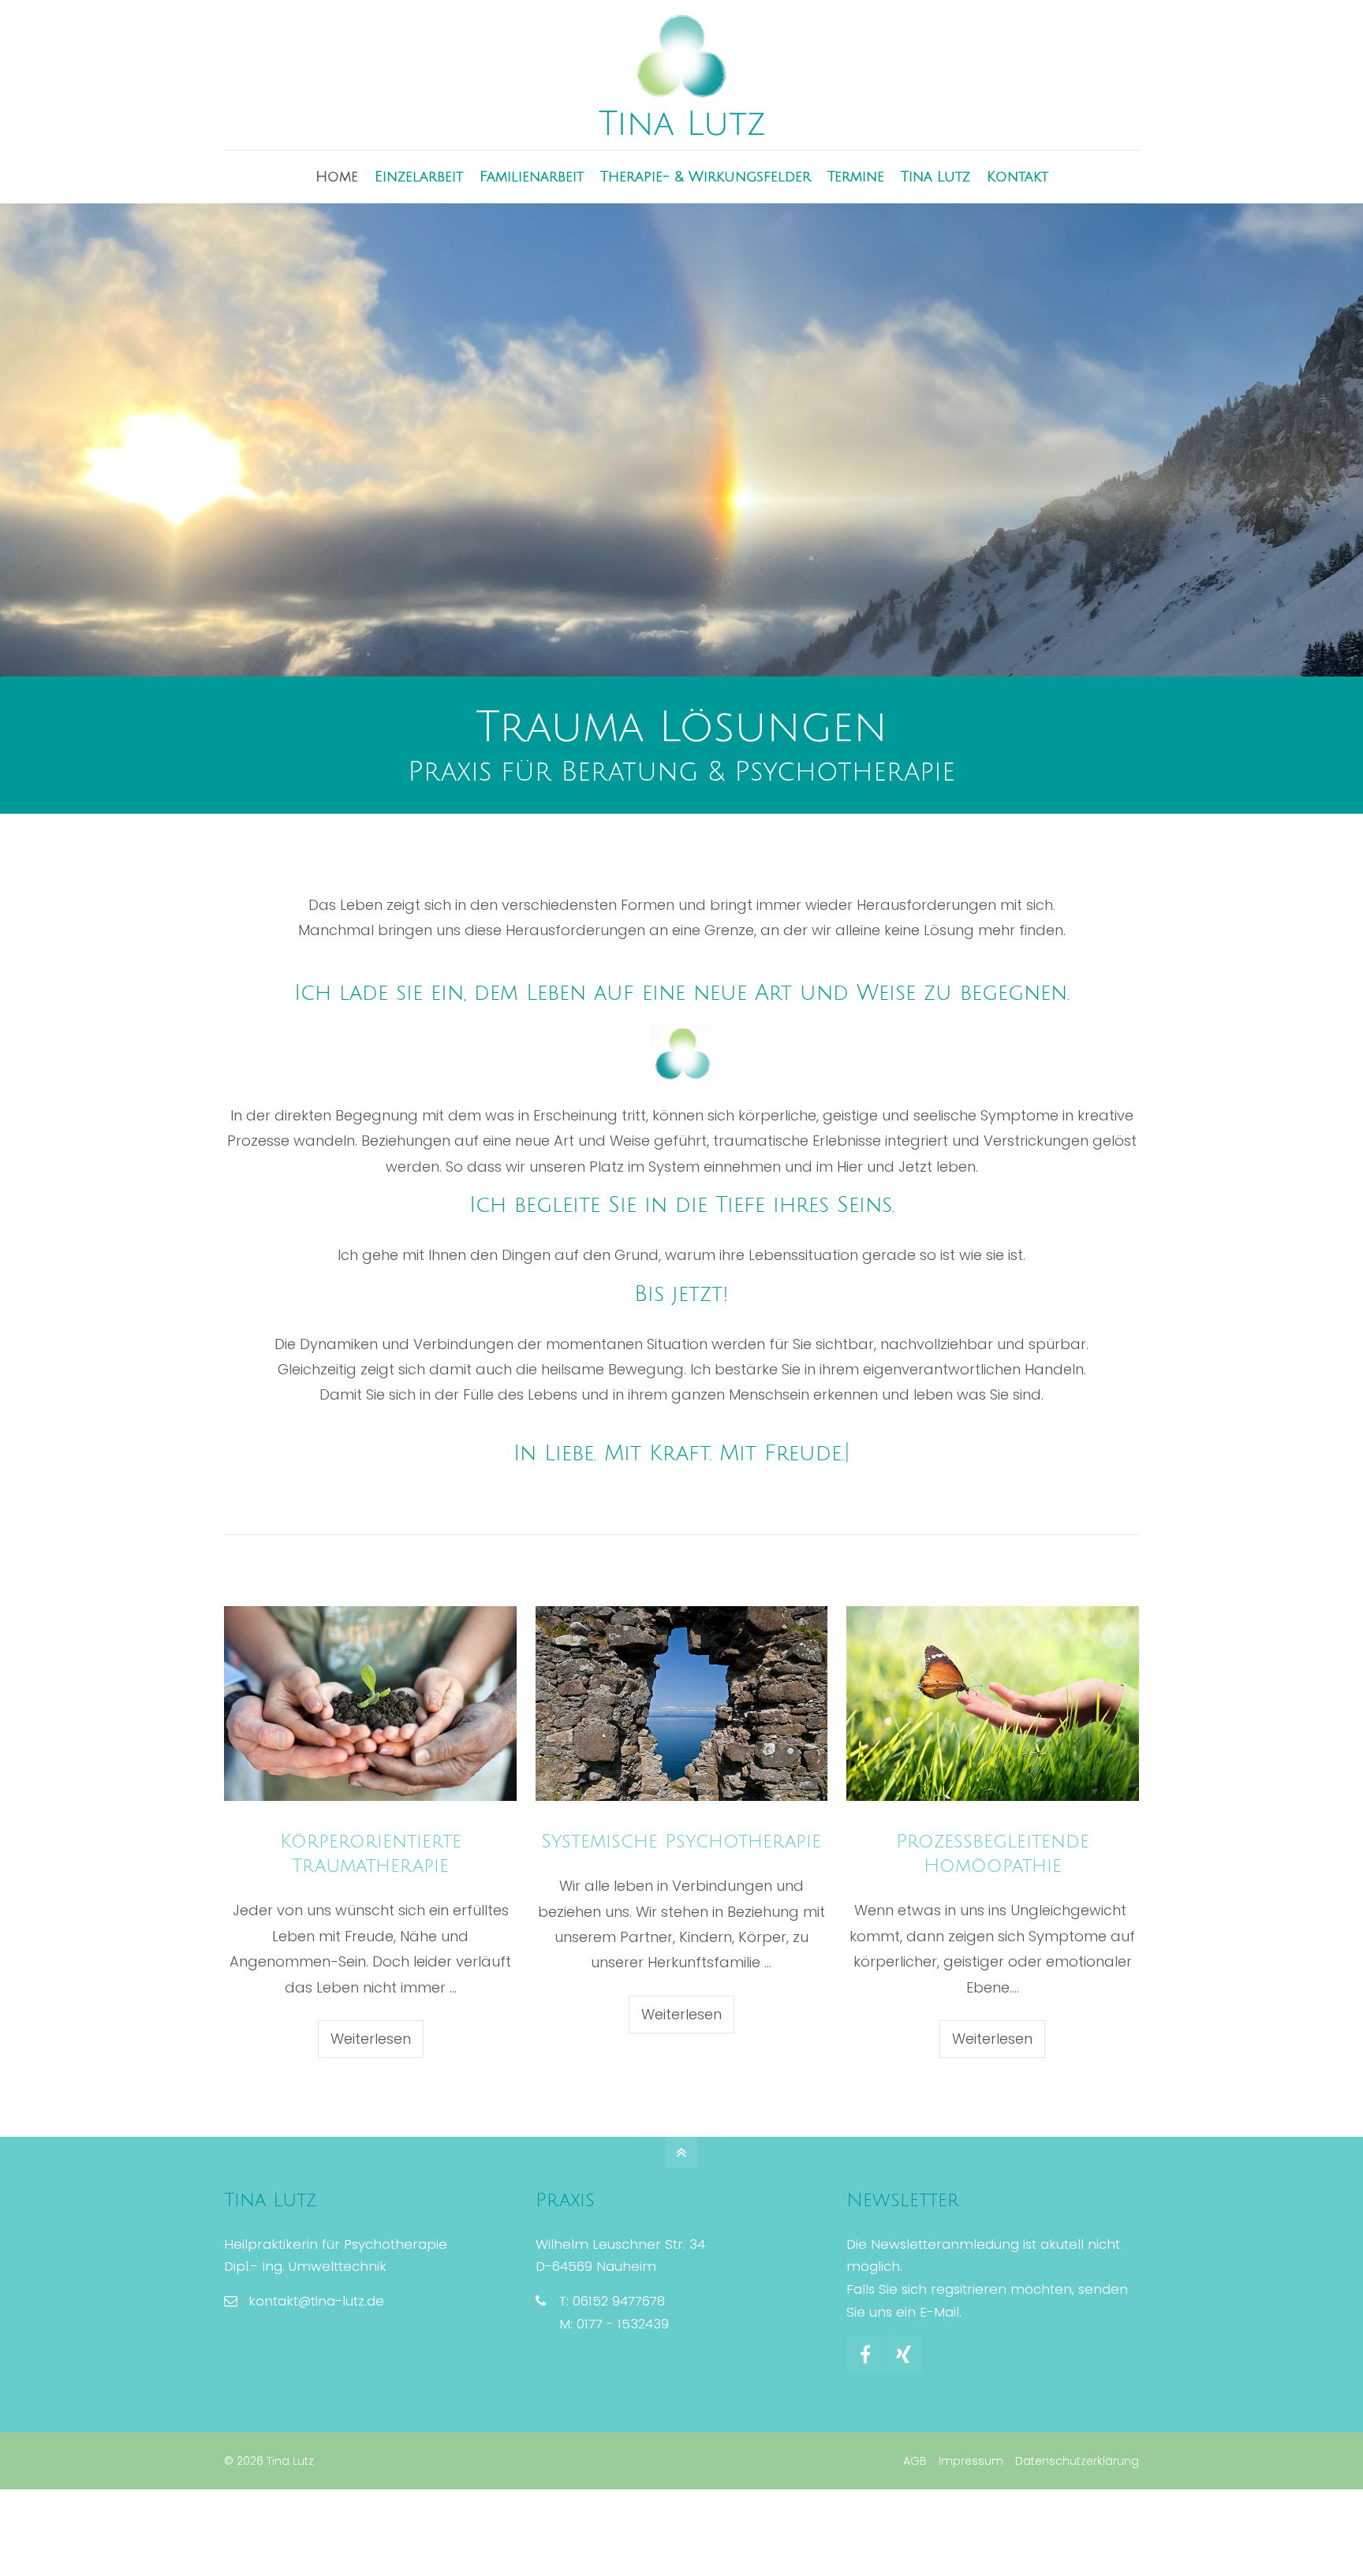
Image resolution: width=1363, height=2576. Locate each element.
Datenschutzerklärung (1077, 2461)
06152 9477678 (619, 2301)
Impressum (971, 2461)
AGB (915, 2461)
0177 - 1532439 (623, 2324)
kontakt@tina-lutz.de (316, 2301)
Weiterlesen (371, 2039)
